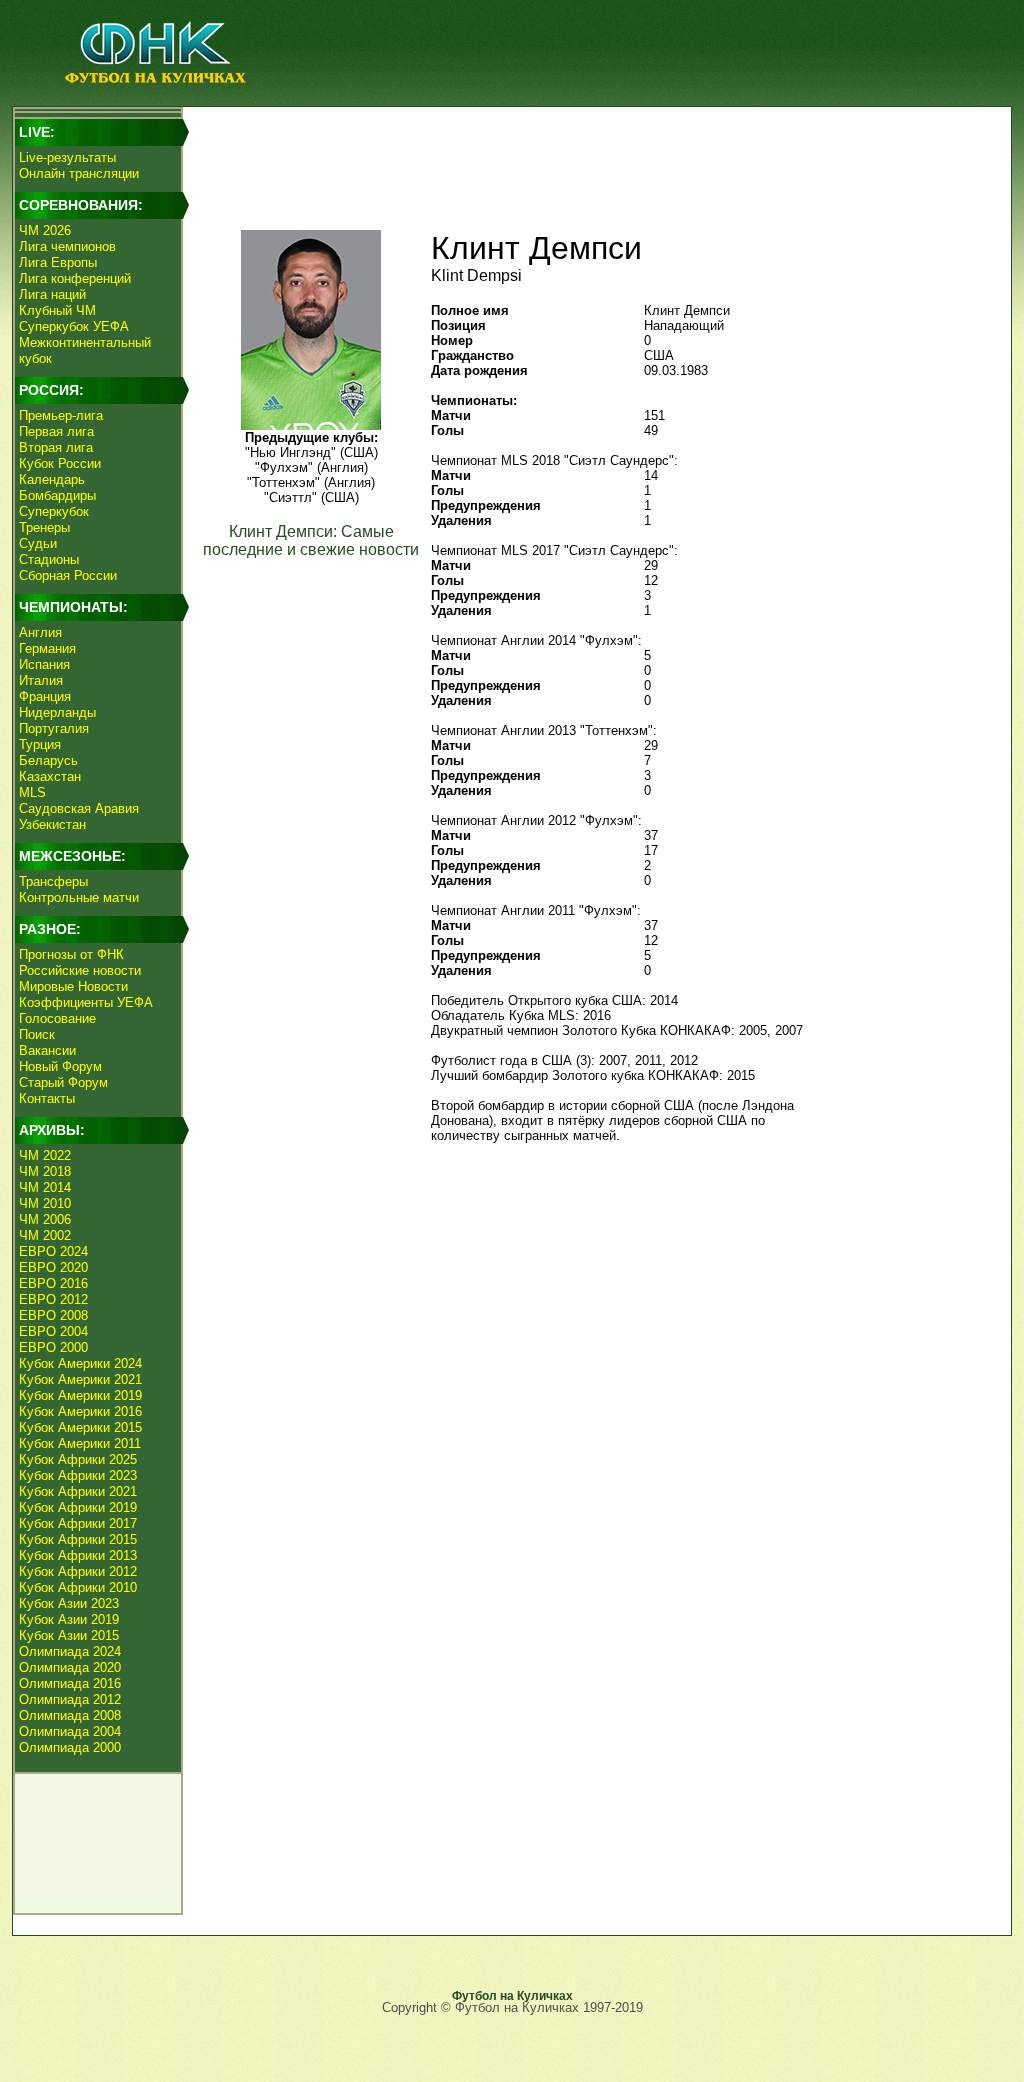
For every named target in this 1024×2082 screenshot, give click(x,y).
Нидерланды (57, 712)
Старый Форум (63, 1082)
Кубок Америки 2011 (80, 1443)
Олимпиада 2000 (70, 1747)
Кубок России (60, 463)
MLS (32, 792)
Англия (40, 632)
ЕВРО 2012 (53, 1299)
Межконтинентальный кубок (85, 350)
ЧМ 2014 (45, 1187)
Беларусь (48, 760)
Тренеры (44, 527)
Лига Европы (58, 262)
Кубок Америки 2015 (80, 1427)
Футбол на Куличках (512, 1996)
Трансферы (53, 881)
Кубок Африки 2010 (78, 1587)
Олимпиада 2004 (70, 1731)
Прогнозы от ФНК (71, 954)
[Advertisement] (593, 156)
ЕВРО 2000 (53, 1347)
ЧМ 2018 (45, 1171)
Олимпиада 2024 (70, 1651)
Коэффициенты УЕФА (86, 1002)
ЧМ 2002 (45, 1235)
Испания (44, 664)
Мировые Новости (73, 986)
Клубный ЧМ (57, 310)
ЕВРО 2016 (53, 1283)
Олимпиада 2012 (70, 1699)
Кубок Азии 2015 (69, 1635)
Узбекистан (52, 824)
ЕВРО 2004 (53, 1331)
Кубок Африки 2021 (78, 1491)
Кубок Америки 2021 (80, 1379)
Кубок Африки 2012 (78, 1571)
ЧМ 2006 (45, 1219)
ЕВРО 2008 (53, 1315)
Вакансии (47, 1050)
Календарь (52, 479)
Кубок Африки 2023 (78, 1475)
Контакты (47, 1098)
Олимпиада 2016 (70, 1683)
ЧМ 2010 (45, 1203)
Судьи (38, 543)
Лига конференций (75, 278)
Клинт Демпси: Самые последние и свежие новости (311, 540)
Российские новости (80, 970)
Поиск (37, 1034)
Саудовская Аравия (79, 808)
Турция (40, 744)
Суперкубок (54, 511)
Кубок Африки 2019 (78, 1507)
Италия (41, 680)
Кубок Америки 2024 (80, 1363)
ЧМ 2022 (45, 1155)
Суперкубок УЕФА (74, 326)
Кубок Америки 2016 (80, 1411)
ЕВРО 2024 (53, 1251)
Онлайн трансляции (79, 173)
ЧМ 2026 (45, 230)
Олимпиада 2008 (70, 1715)
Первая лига (56, 431)
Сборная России (68, 575)
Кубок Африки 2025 (78, 1459)
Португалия (54, 728)
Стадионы (49, 559)
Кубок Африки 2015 (78, 1539)
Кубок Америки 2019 (80, 1395)
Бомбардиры (57, 495)
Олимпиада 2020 (70, 1667)
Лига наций (52, 294)
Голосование (57, 1018)
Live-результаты (67, 157)
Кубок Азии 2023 (69, 1603)
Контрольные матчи (79, 897)
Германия (47, 648)
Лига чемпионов (67, 246)
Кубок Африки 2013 (78, 1555)
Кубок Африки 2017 (78, 1523)
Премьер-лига (61, 415)
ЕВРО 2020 (53, 1267)
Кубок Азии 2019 (69, 1619)
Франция (45, 696)
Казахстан (50, 776)
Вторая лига (56, 447)
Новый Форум (60, 1066)
